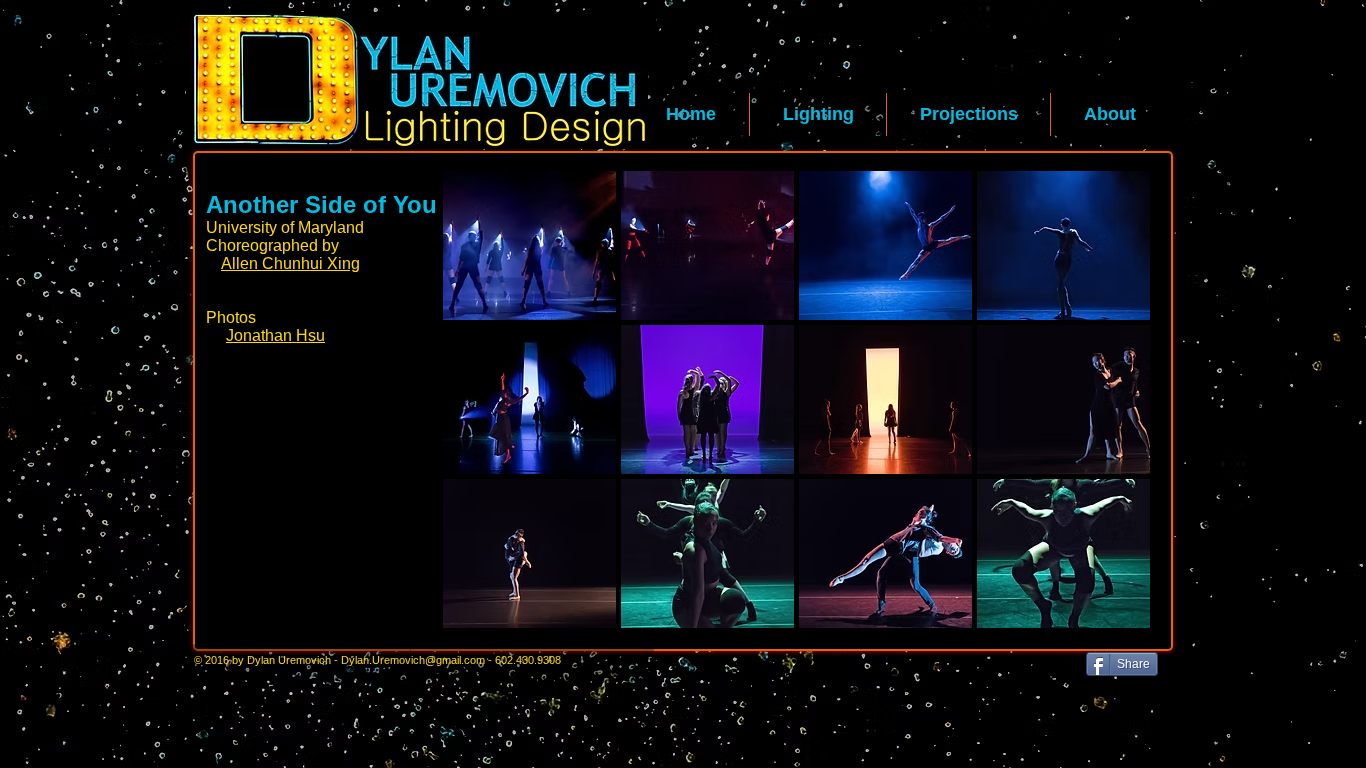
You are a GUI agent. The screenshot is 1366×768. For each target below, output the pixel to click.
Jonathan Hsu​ (275, 335)
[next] (1107, 417)
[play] (1109, 612)
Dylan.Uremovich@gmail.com (413, 660)
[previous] (485, 417)
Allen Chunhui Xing (290, 263)
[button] (818, 114)
